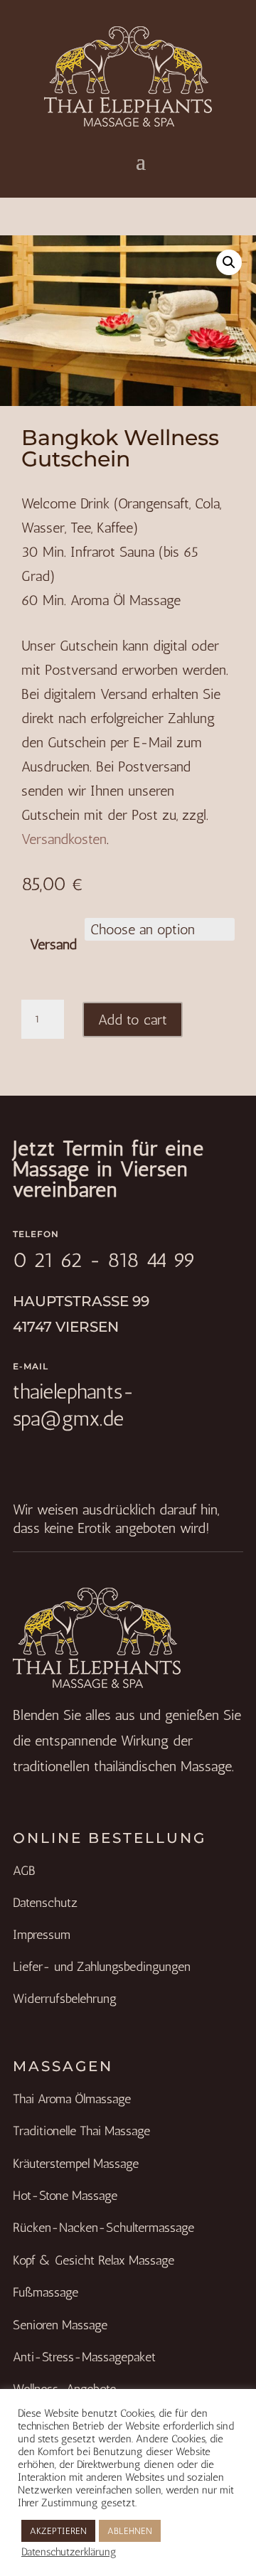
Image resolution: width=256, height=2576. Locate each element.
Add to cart (133, 1020)
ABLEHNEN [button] (130, 2531)
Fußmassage (46, 2292)
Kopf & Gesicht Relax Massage (94, 2260)
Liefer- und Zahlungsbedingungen (102, 1967)
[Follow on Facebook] (17, 1458)
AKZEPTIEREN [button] (58, 2531)
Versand (53, 944)
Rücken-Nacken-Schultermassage (103, 2228)
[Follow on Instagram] (40, 1458)
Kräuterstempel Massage (76, 2164)
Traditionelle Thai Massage (81, 2131)
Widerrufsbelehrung (65, 1999)
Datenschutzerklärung (69, 2552)
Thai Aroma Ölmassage (72, 2099)
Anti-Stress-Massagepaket (84, 2357)
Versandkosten (64, 839)
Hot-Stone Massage (65, 2196)
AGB (24, 1871)
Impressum (42, 1935)
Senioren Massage (60, 2325)
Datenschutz (45, 1903)
